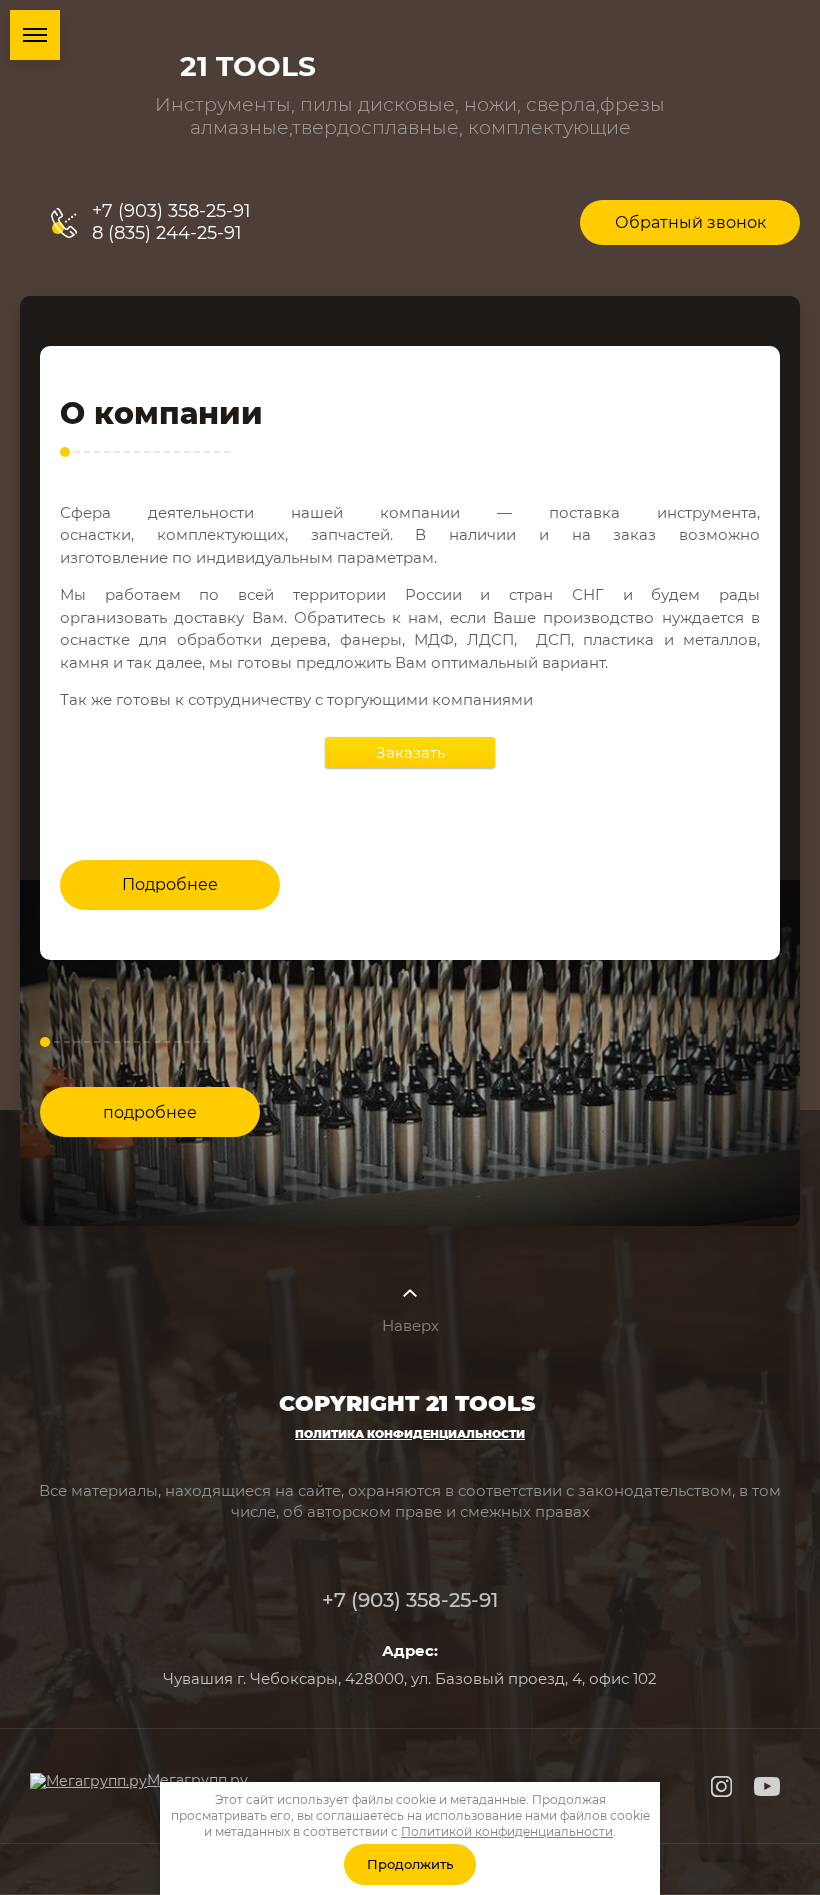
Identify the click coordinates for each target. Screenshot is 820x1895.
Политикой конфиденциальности (507, 1831)
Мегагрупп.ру (197, 1780)
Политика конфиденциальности (410, 1434)
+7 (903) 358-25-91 (171, 211)
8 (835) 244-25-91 (167, 233)
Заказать (410, 752)
